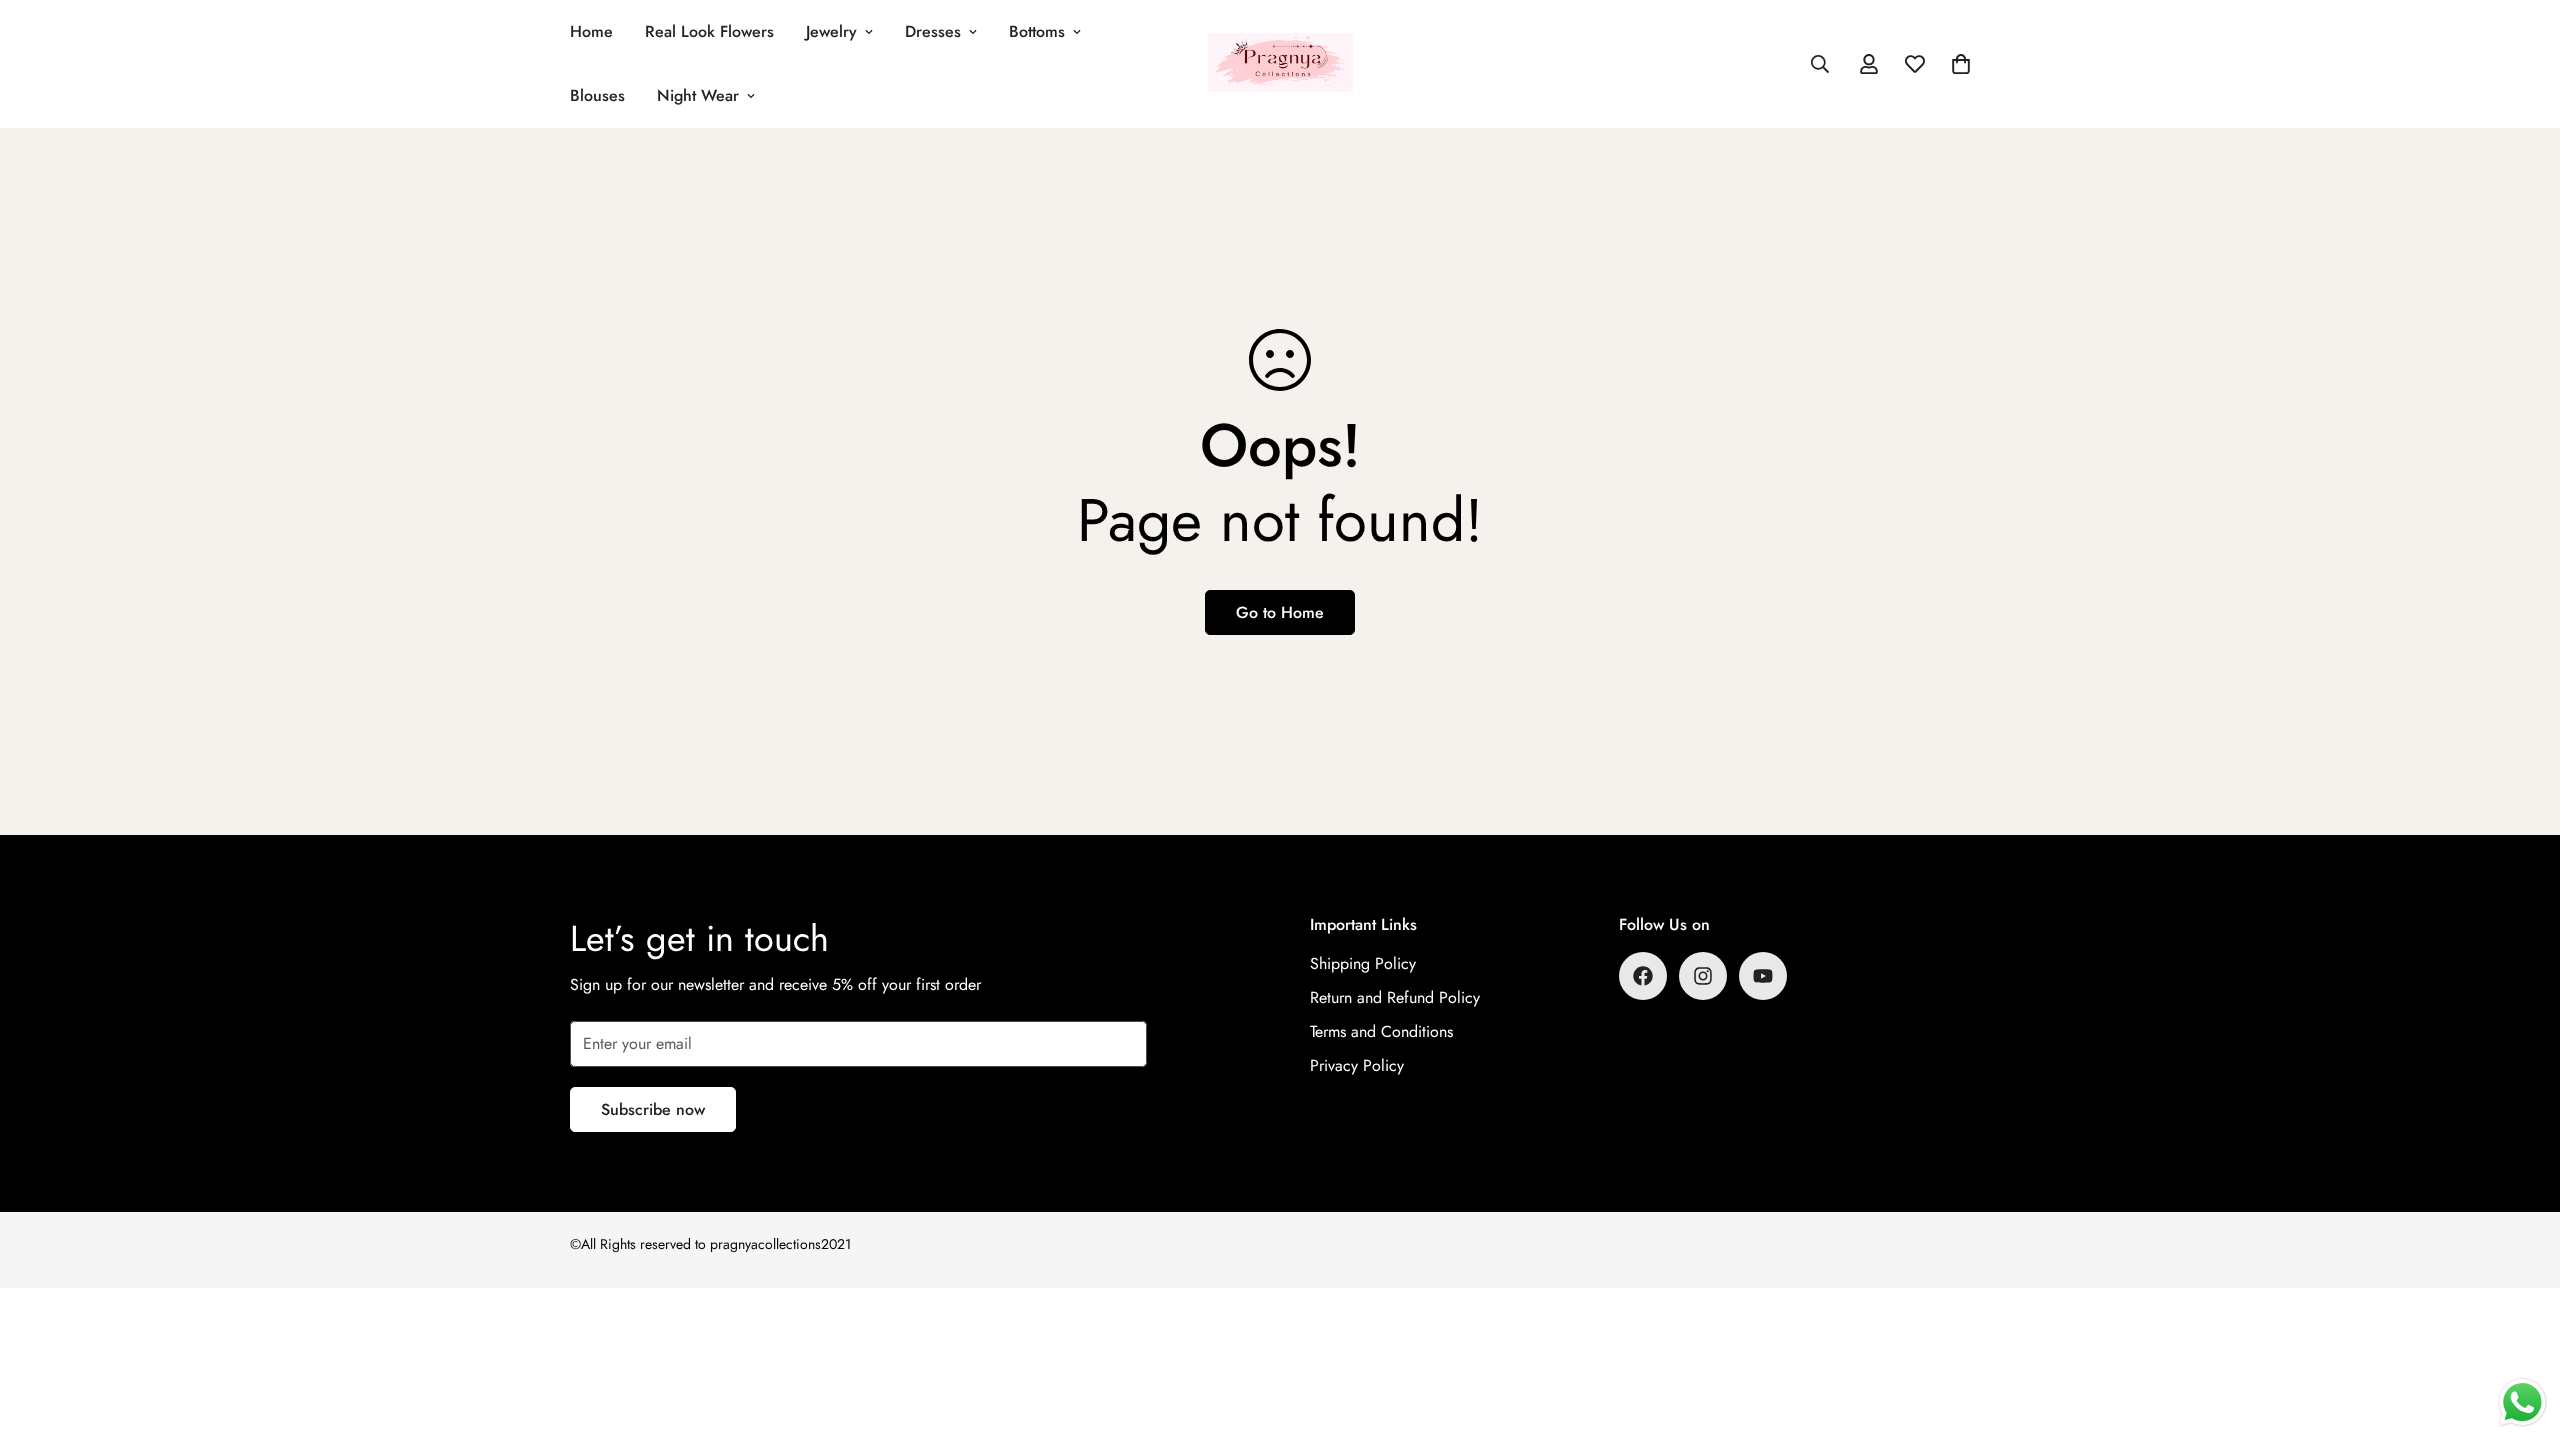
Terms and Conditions (1381, 1031)
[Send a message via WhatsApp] (2522, 1402)
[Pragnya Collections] (1280, 63)
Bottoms (1037, 31)
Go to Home (1280, 612)
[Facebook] (1643, 976)
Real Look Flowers (709, 31)
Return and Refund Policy (1395, 997)
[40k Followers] (1703, 976)
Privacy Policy (1357, 1065)
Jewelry (831, 31)
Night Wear (698, 95)
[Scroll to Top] (2521, 1331)
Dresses (933, 31)
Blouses (597, 95)
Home (591, 31)
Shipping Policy (1363, 963)
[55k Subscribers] (1763, 976)
